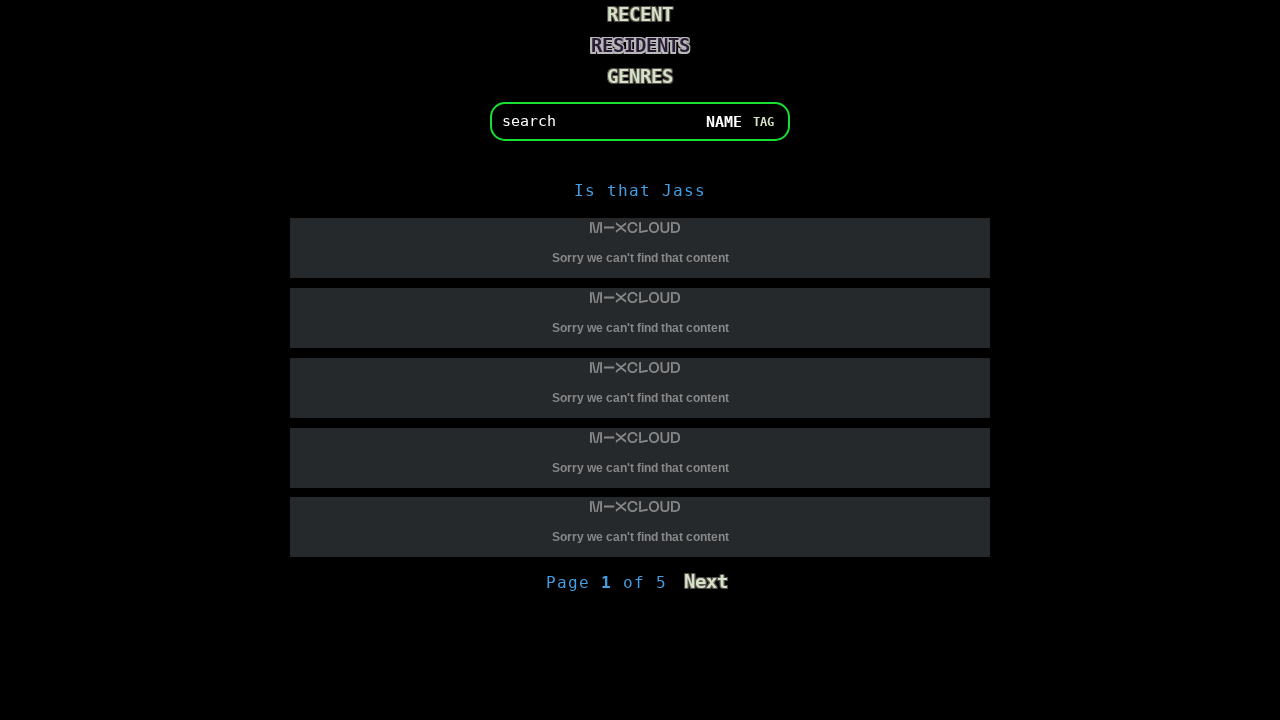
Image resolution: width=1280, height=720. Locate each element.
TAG (763, 121)
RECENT (640, 14)
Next (706, 581)
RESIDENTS (640, 45)
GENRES (640, 76)
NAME (724, 121)
